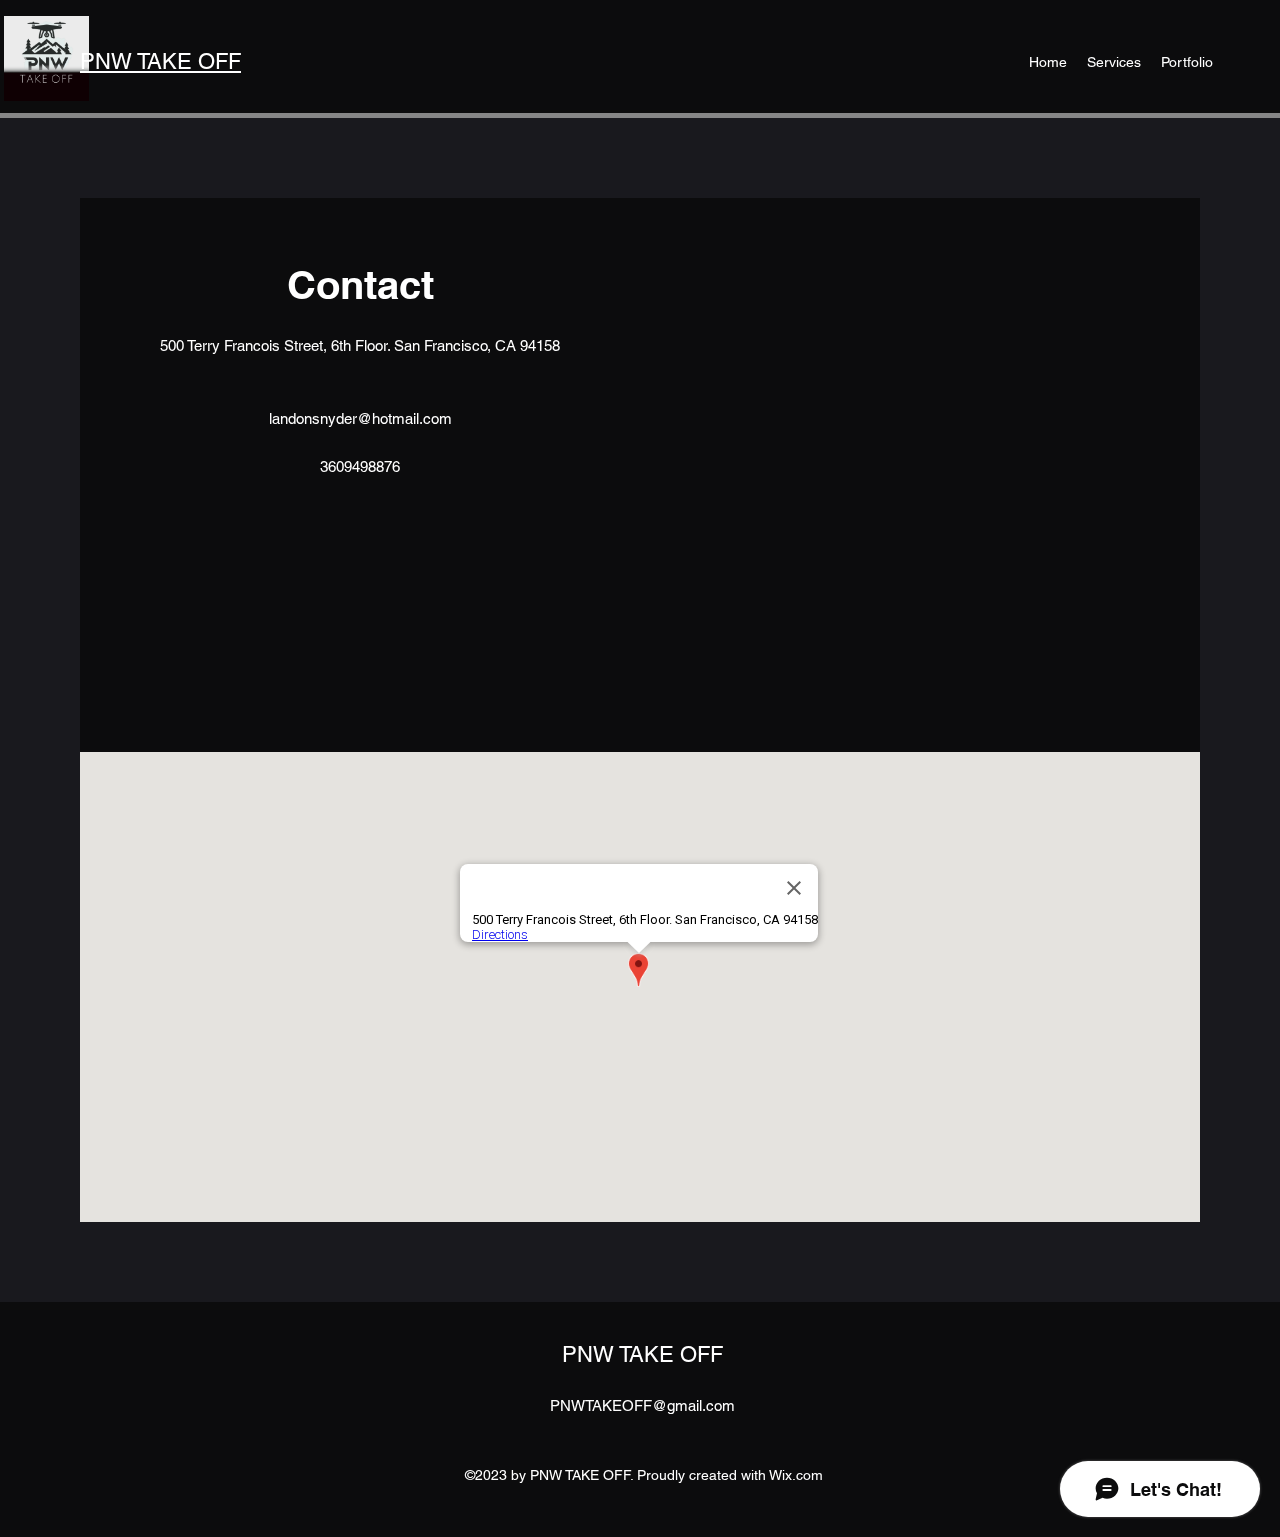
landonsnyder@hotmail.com (360, 418)
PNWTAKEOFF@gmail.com (642, 1405)
